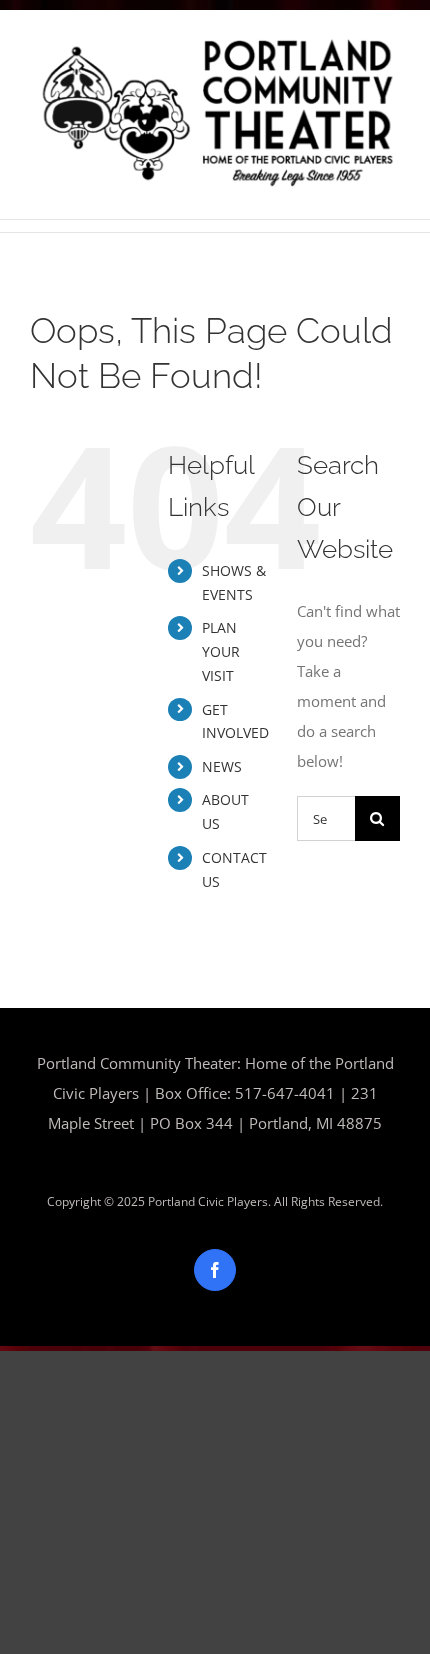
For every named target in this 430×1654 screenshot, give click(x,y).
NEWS (222, 766)
